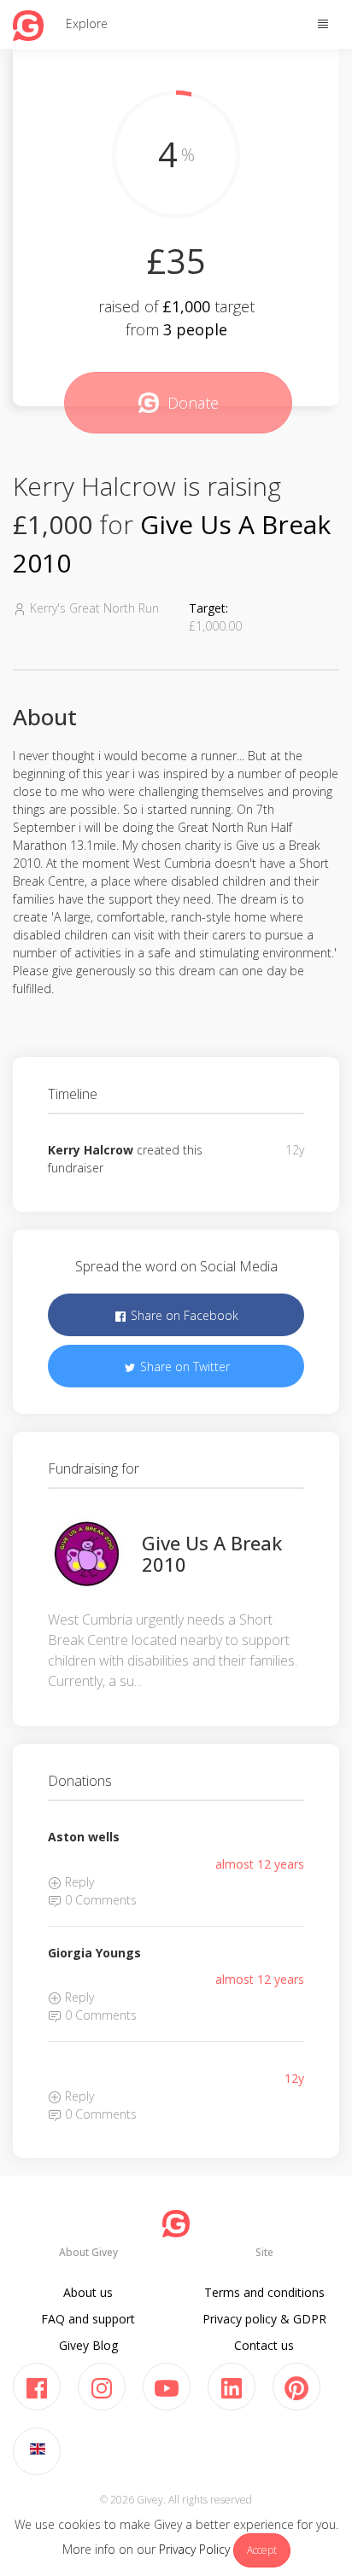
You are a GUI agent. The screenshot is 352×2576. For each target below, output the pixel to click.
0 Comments (99, 1900)
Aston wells (84, 1837)
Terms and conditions (264, 2292)
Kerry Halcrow (91, 1150)
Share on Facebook (183, 1315)
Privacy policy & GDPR (264, 2319)
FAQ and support (88, 2319)
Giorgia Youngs (94, 1953)
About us (88, 2292)
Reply (78, 1882)
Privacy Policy (194, 2549)
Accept (262, 2550)
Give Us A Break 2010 (212, 1553)
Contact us (264, 2345)
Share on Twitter (183, 1367)
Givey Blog (88, 2345)
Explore (87, 23)
